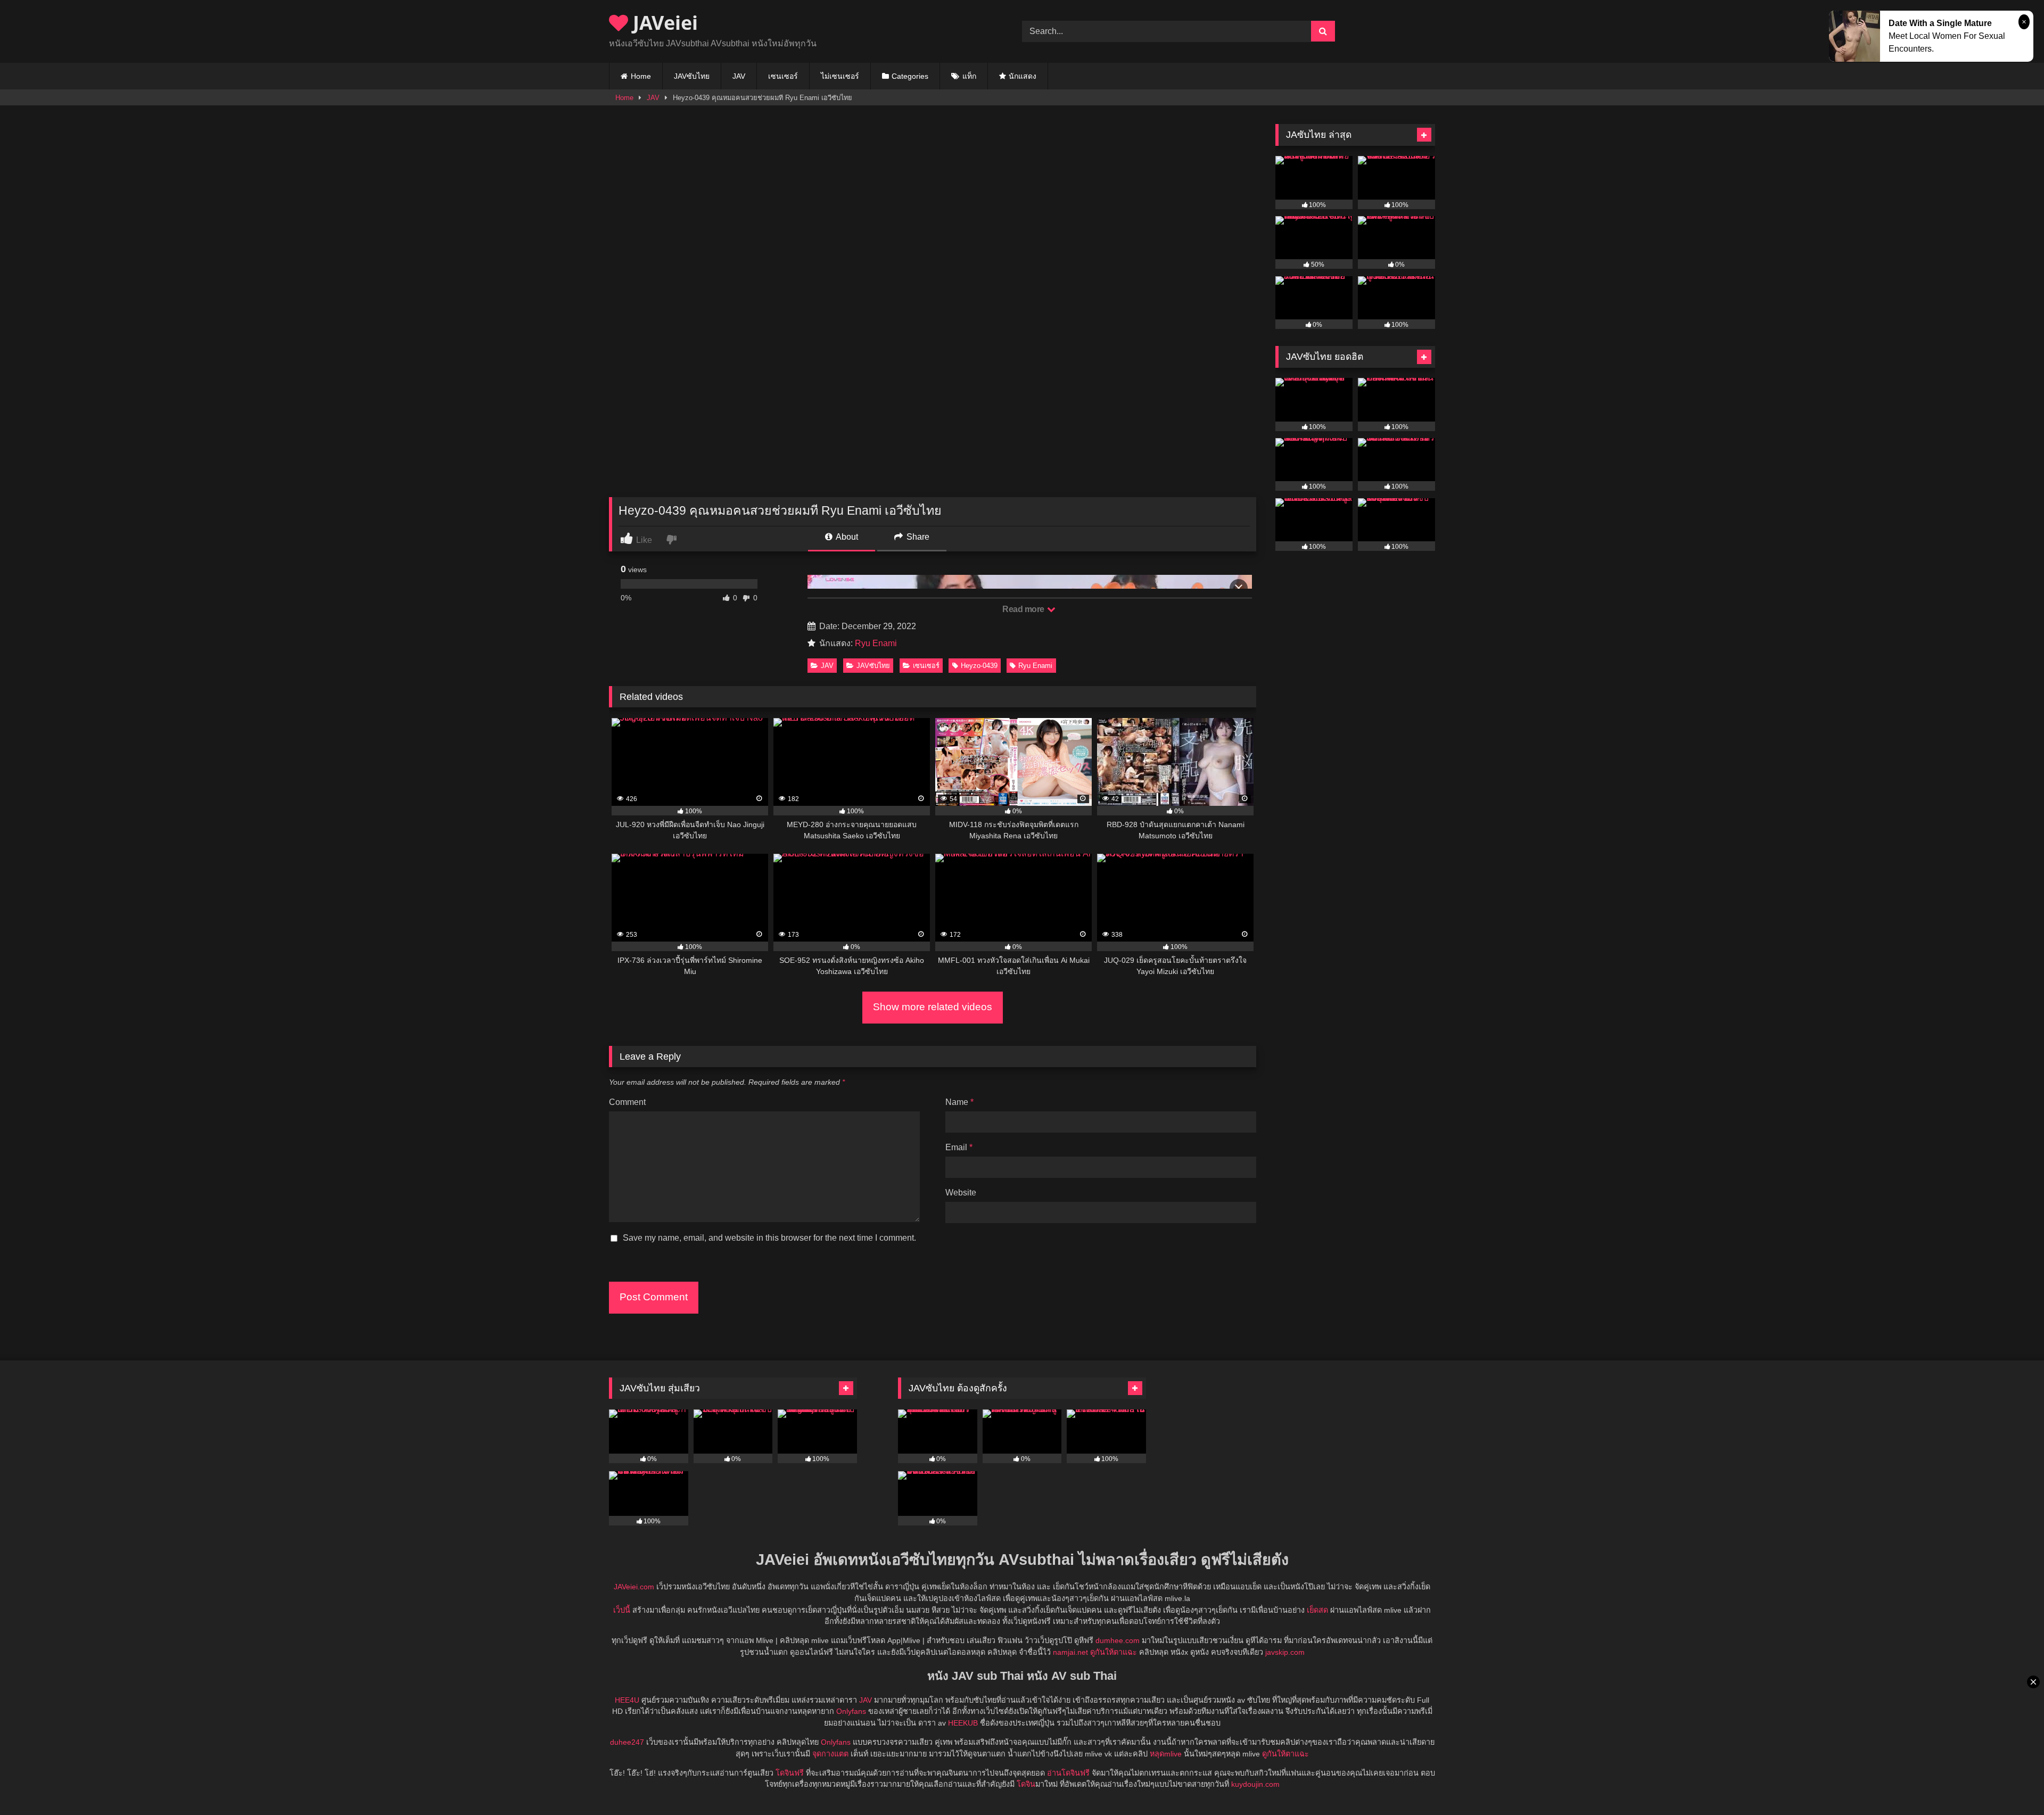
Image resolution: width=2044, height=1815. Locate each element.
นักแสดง (1023, 76)
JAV (739, 76)
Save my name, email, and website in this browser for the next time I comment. (769, 1238)
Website (961, 1193)
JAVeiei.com (634, 1587)
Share (917, 537)
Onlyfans (851, 1711)
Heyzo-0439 (979, 666)
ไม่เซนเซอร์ (840, 76)
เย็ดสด (1317, 1610)
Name (959, 1102)
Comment (627, 1102)
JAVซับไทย (692, 76)
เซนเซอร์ (783, 76)
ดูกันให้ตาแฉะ (1114, 1652)
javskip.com (1285, 1652)
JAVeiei (663, 23)
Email (959, 1147)
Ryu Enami (876, 643)
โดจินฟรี (790, 1773)
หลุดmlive (1166, 1754)
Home (641, 76)
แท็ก (969, 76)
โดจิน (1026, 1784)
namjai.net (1070, 1652)
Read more (1024, 609)
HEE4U (627, 1700)
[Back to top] (2011, 1783)
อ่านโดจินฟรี (1068, 1773)
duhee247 (627, 1742)
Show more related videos (933, 1007)
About (846, 537)
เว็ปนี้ (622, 1610)
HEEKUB (963, 1723)
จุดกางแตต (830, 1754)
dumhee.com (1118, 1640)
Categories (910, 76)
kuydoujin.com (1255, 1784)
